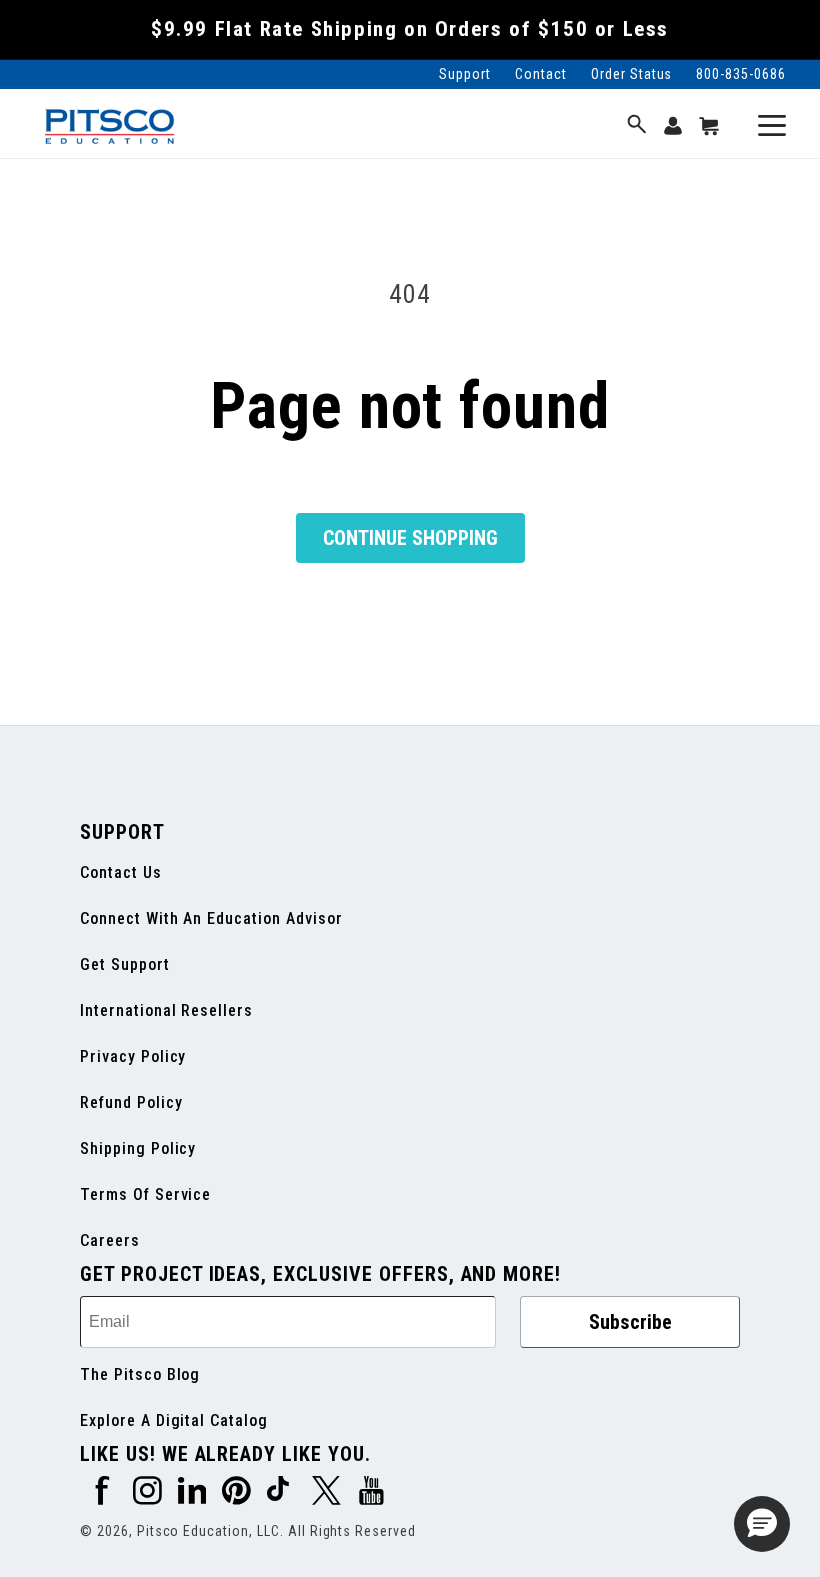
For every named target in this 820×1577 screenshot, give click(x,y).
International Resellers (166, 1010)
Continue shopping (410, 538)
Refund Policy (131, 1102)
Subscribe (630, 1322)
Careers (110, 1240)
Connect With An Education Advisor (211, 918)
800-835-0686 (741, 74)
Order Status (632, 74)
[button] (637, 125)
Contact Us (121, 872)
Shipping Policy (138, 1148)
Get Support (125, 964)
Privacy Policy (133, 1056)
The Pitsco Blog (140, 1374)
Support (465, 74)
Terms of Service (145, 1194)
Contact (541, 74)
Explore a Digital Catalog (174, 1420)
